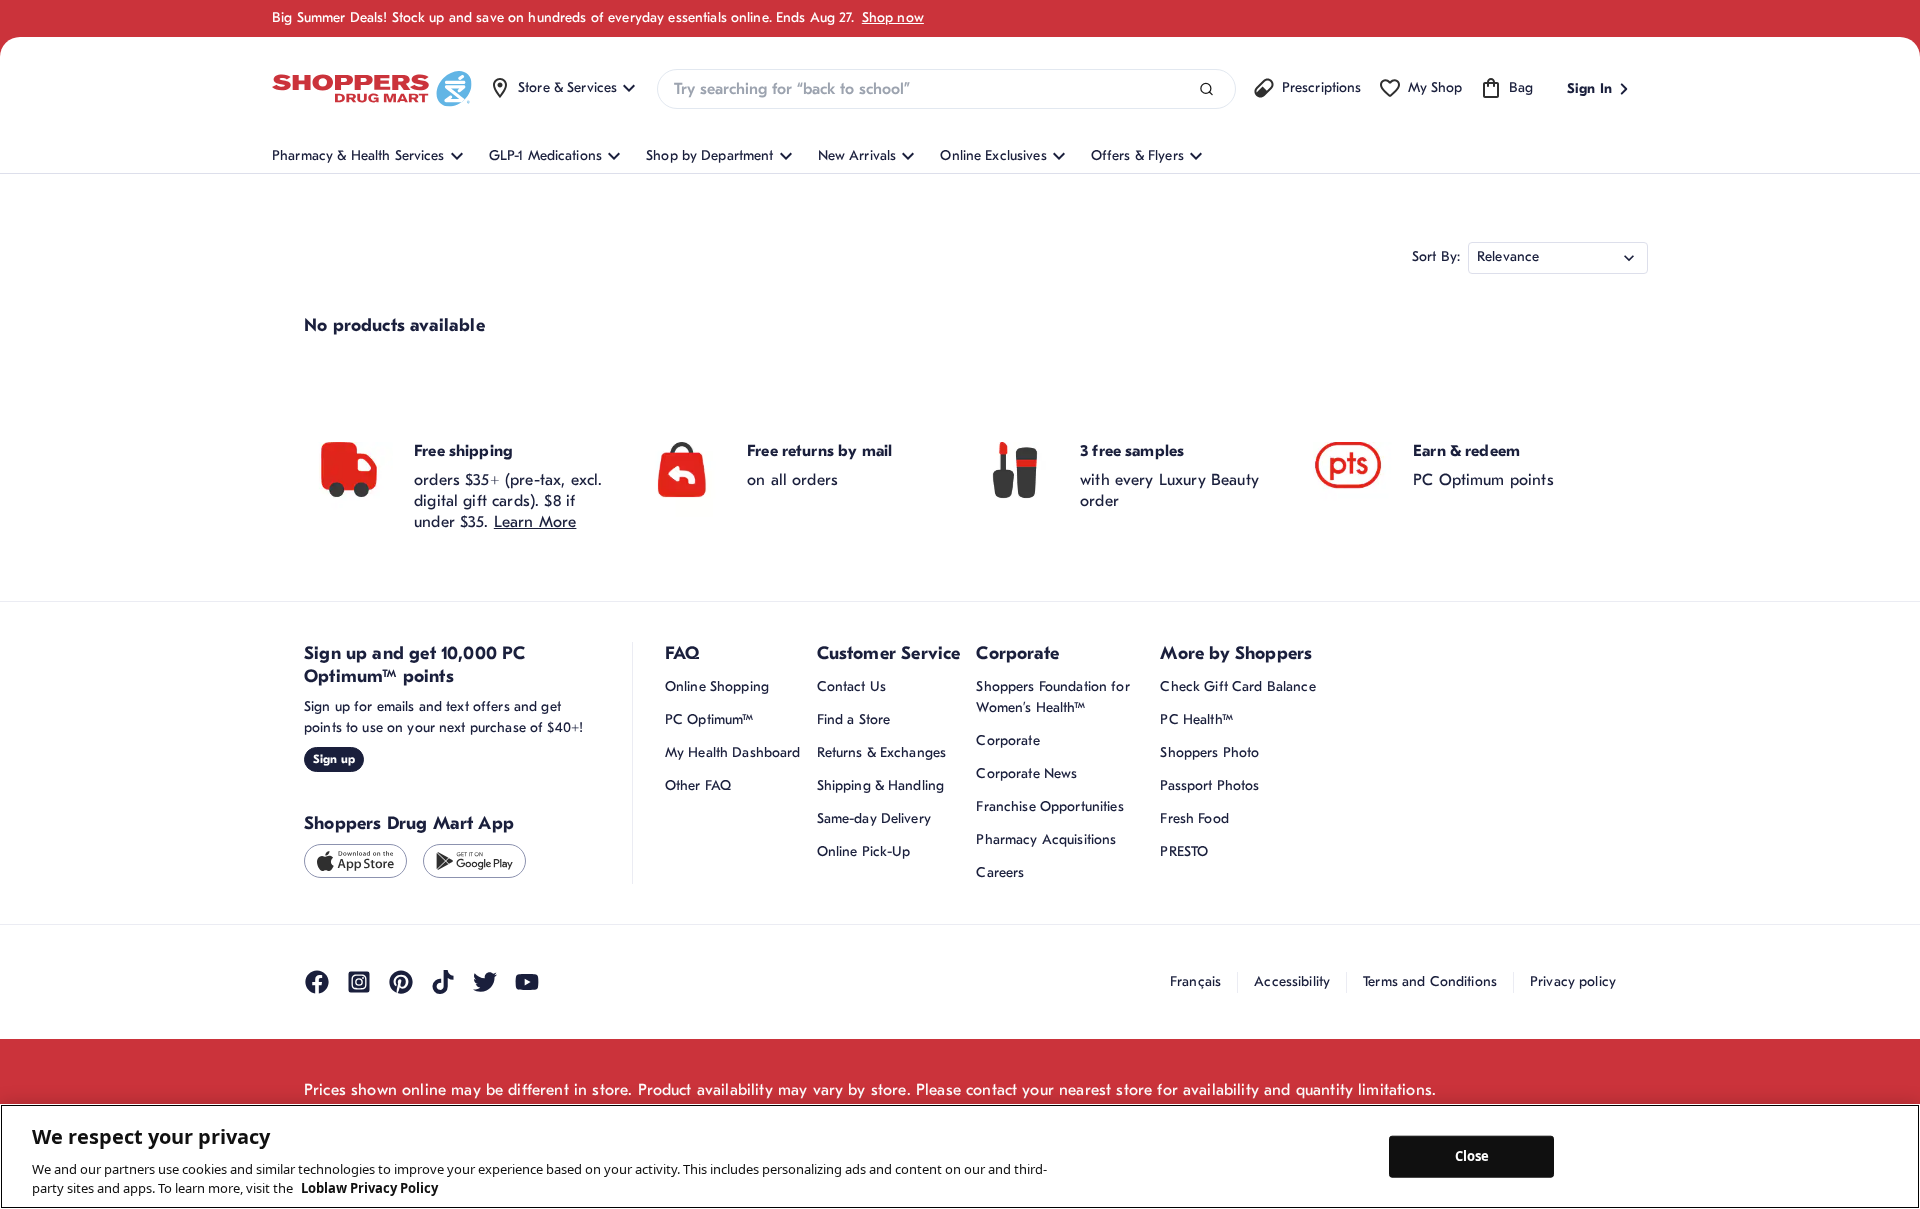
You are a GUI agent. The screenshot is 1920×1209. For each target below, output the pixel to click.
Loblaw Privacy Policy (369, 1188)
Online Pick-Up (864, 851)
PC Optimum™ (709, 719)
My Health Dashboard (733, 752)
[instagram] (359, 982)
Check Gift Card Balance (1237, 686)
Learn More (535, 522)
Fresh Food (1194, 818)
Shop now (893, 17)
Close (1472, 1156)
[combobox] (946, 89)
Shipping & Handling (881, 785)
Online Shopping (717, 686)
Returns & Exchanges (882, 752)
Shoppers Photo (1209, 752)
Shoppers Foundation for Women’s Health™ (1052, 697)
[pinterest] (401, 982)
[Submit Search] (1206, 89)
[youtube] (527, 982)
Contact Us (851, 686)
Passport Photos (1209, 785)
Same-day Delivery (874, 818)
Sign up (334, 759)
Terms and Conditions (1430, 981)
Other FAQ (698, 785)
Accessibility (1292, 981)
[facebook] (317, 982)
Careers (1000, 872)
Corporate (1007, 740)
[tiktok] (443, 982)
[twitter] (485, 982)
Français (1195, 981)
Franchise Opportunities (1049, 806)
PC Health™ (1196, 719)
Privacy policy (1573, 981)
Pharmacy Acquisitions (1046, 839)
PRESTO (1184, 851)
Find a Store (854, 719)
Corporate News (1026, 773)
